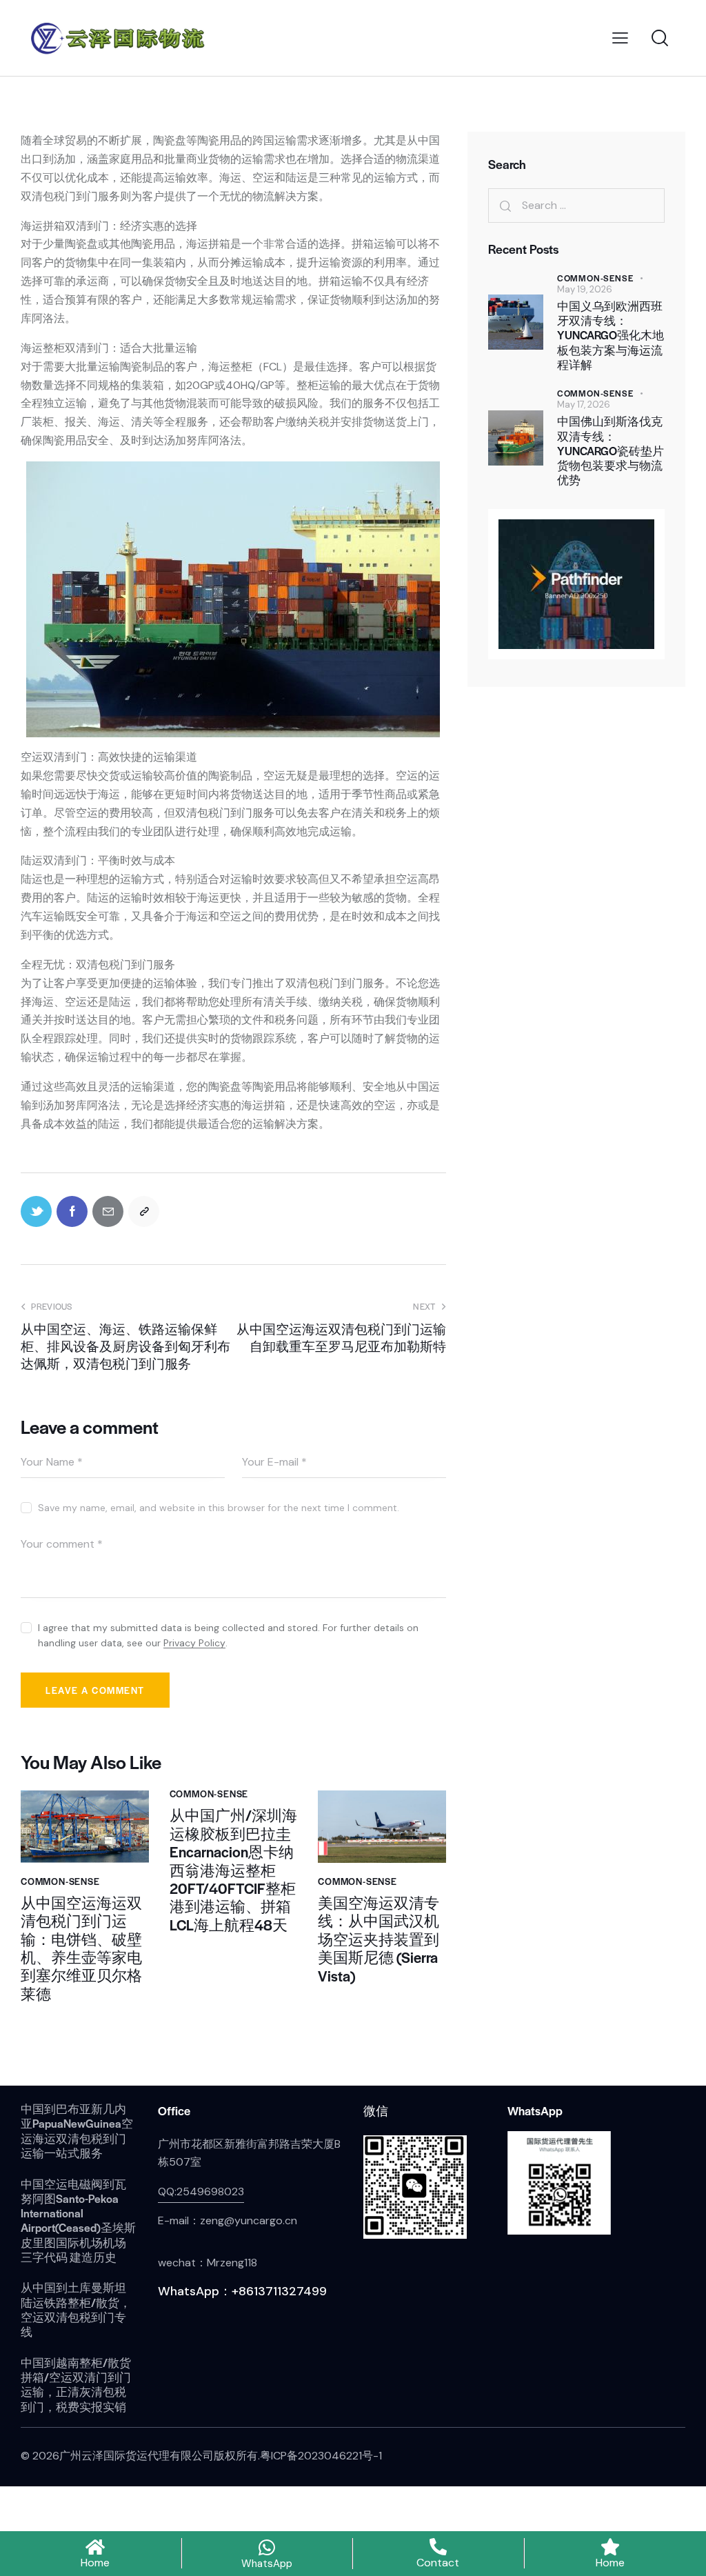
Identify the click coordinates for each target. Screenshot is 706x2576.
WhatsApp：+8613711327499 (242, 2291)
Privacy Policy (194, 1643)
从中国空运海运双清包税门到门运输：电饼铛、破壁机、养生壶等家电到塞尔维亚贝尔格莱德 (81, 1948)
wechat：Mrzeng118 (208, 2263)
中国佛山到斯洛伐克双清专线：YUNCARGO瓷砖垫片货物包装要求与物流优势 (611, 450)
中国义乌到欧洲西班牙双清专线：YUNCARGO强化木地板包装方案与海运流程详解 (611, 335)
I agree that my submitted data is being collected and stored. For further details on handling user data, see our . (228, 1635)
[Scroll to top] (670, 2507)
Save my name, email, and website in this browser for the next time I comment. (219, 1508)
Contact (438, 2563)
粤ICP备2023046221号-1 (321, 2456)
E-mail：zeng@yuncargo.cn (228, 2220)
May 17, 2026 (584, 405)
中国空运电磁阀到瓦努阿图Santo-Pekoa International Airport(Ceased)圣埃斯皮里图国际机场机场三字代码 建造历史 (78, 2221)
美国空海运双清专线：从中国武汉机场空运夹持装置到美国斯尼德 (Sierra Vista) (379, 1939)
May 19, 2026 (585, 289)
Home (95, 2563)
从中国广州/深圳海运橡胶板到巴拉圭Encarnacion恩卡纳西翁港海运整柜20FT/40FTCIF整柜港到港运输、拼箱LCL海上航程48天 (233, 1870)
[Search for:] (576, 205)
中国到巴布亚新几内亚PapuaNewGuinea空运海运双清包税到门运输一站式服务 (77, 2131)
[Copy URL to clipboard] (144, 1211)
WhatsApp (267, 2564)
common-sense (60, 1881)
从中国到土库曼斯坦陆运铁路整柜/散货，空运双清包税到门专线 (76, 2309)
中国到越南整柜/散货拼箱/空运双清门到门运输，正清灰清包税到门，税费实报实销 (76, 2385)
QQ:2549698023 (201, 2191)
